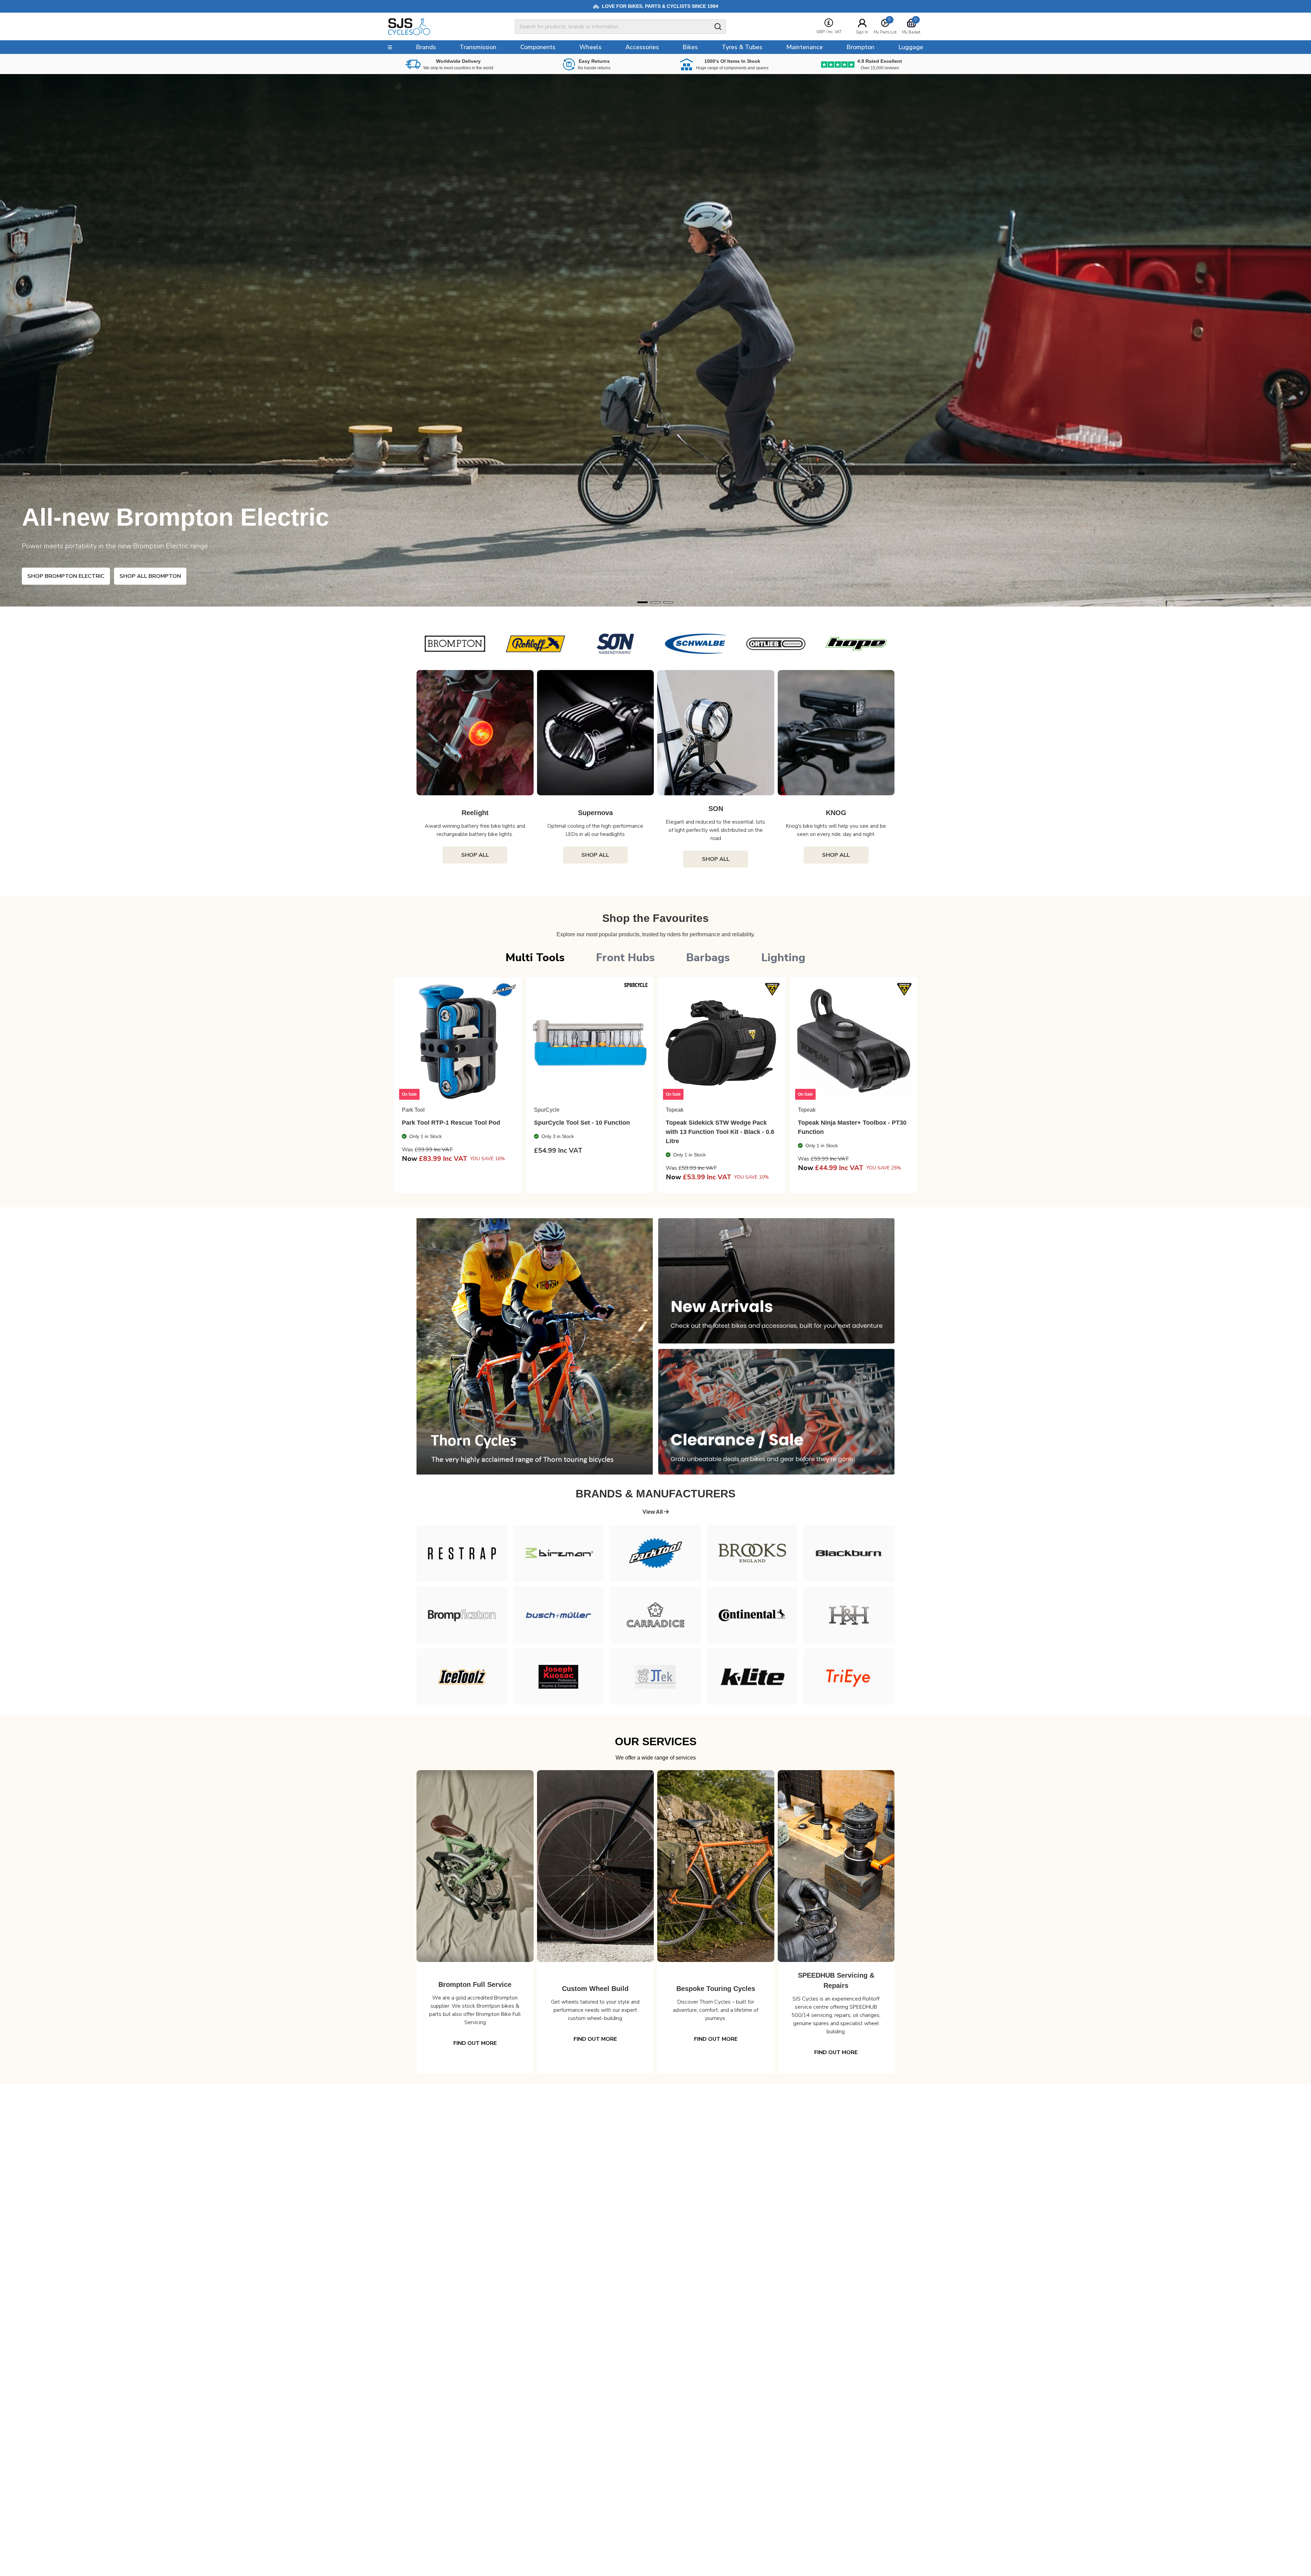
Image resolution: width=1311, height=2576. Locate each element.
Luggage (911, 47)
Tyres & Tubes (742, 47)
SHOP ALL (475, 855)
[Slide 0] (643, 602)
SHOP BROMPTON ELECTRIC (66, 576)
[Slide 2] (668, 602)
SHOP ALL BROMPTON (150, 576)
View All (653, 1512)
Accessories (642, 47)
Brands (426, 47)
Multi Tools (535, 958)
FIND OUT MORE (475, 2043)
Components (538, 47)
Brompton (860, 47)
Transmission (478, 47)
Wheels (590, 47)
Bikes (690, 47)
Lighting (783, 958)
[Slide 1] (655, 602)
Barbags (708, 958)
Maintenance (805, 47)
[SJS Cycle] (439, 27)
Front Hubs (625, 958)
